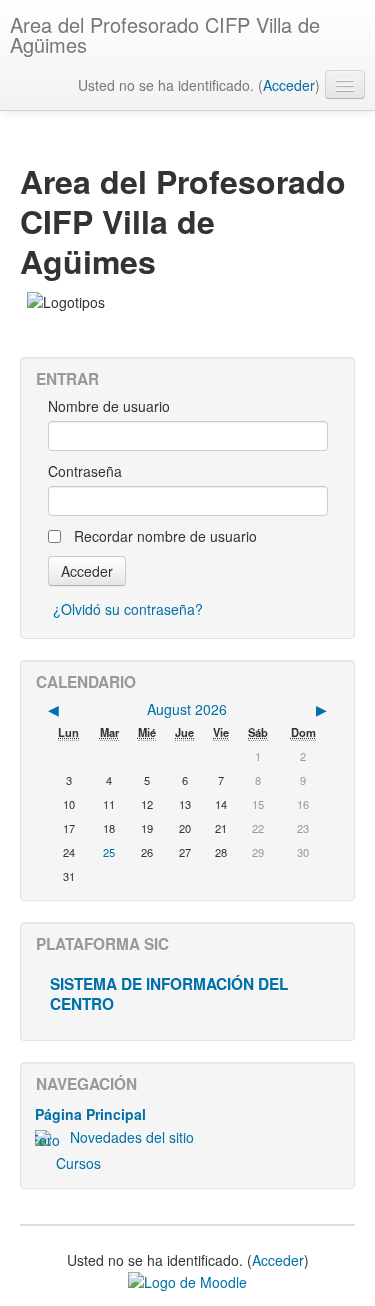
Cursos (78, 1163)
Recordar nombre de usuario (165, 536)
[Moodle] (187, 1280)
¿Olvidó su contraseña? (128, 609)
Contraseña (85, 471)
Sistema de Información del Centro (169, 994)
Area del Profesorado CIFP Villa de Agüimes (165, 34)
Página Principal (90, 1114)
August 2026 (187, 709)
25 (109, 852)
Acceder (289, 85)
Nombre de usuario (109, 406)
